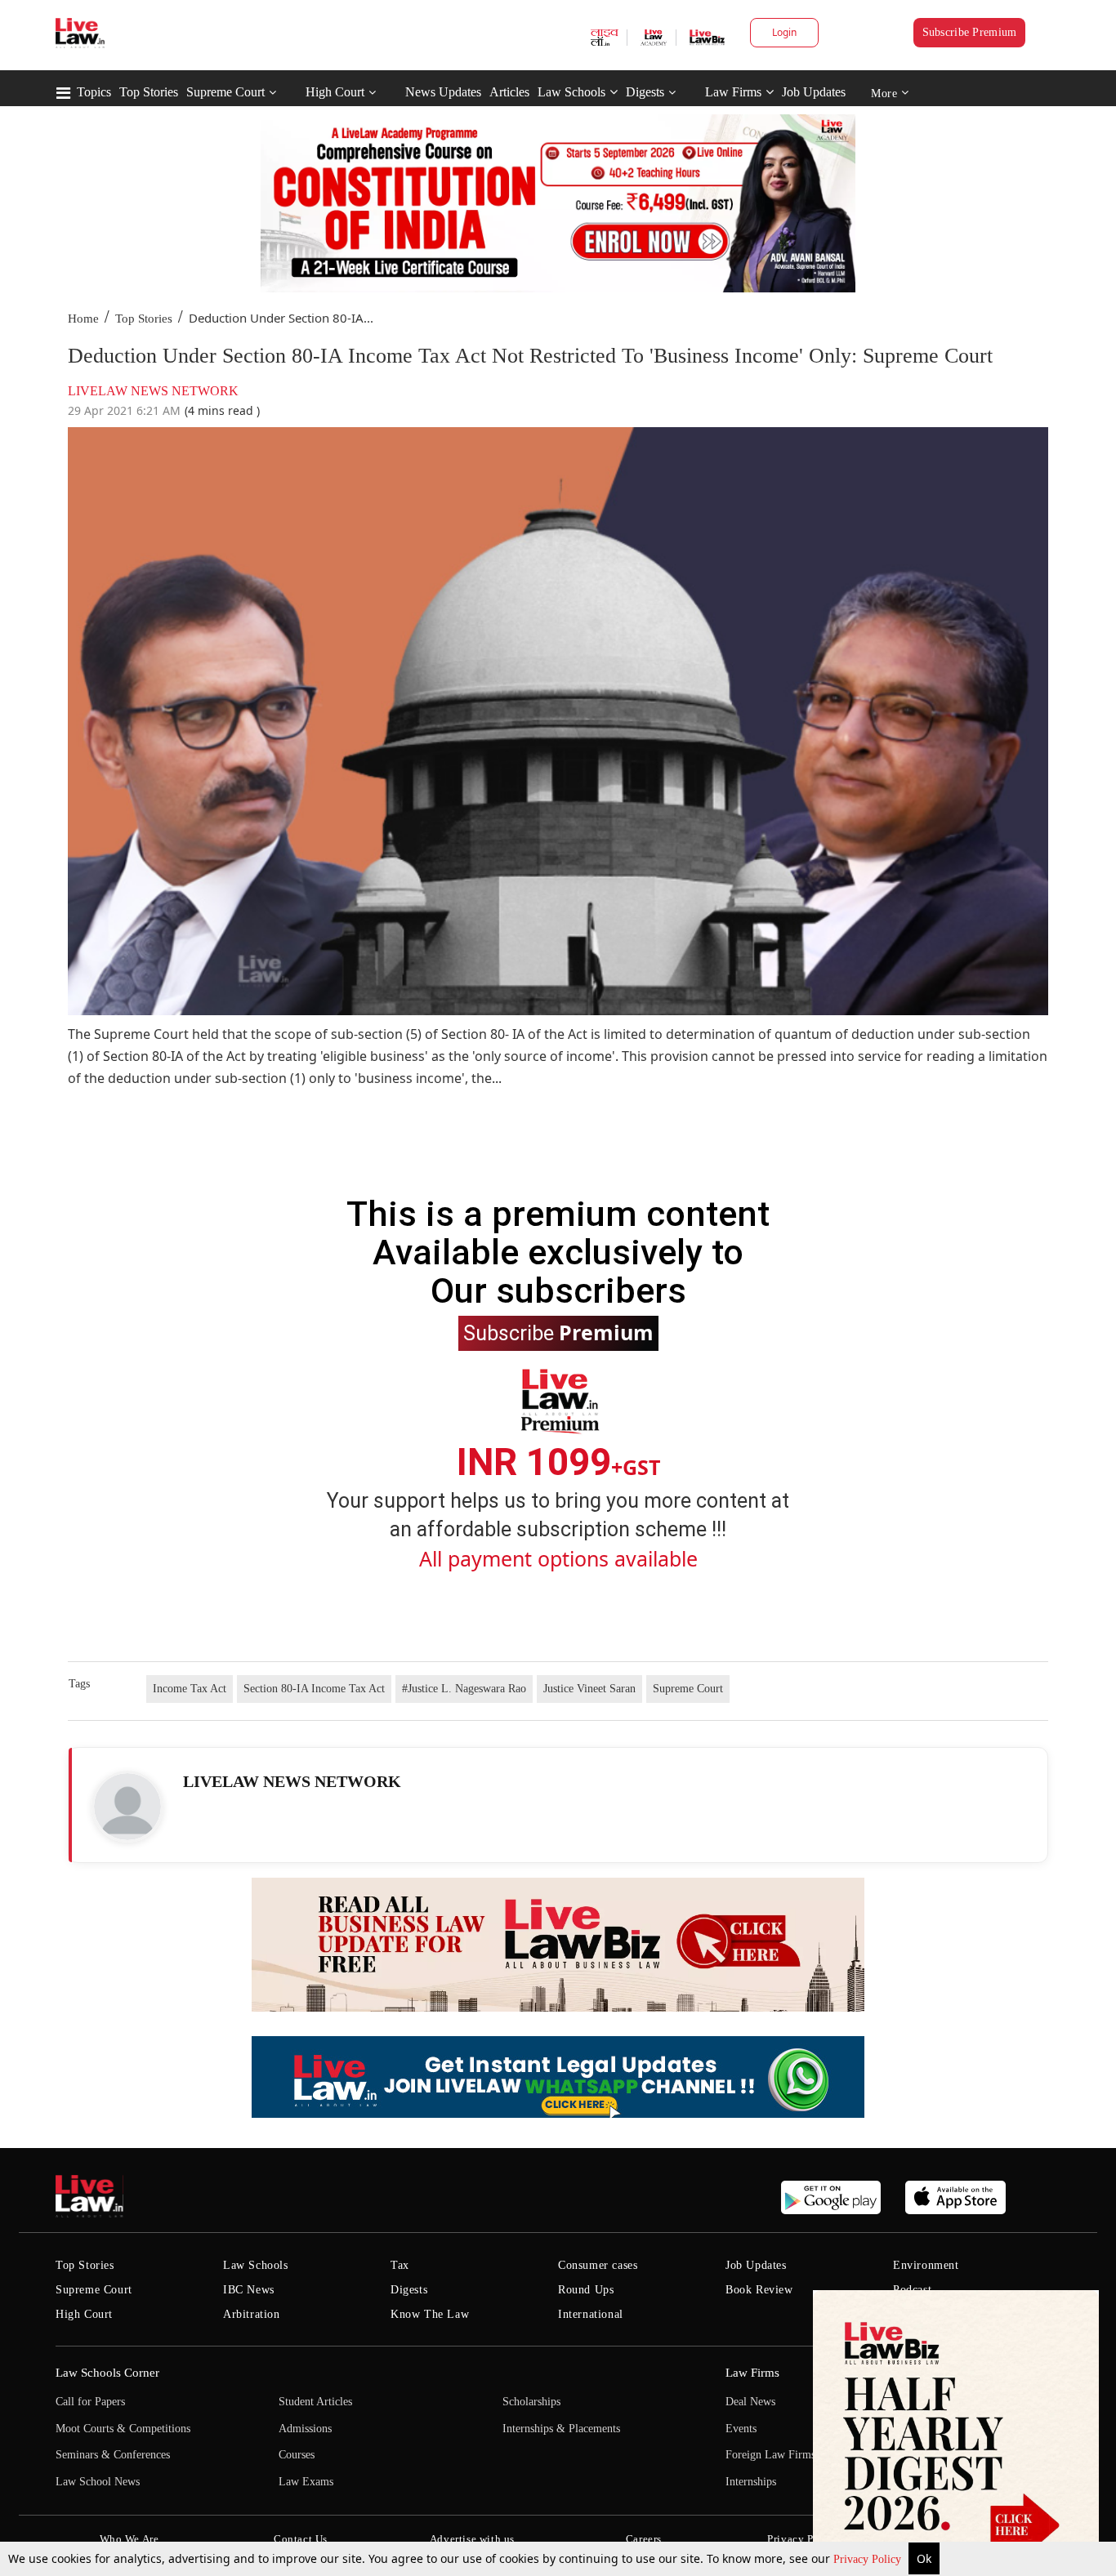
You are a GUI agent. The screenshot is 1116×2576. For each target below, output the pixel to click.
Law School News (98, 2482)
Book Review (759, 2290)
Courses (297, 2455)
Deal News (750, 2402)
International (591, 2314)
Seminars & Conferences (113, 2455)
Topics (94, 92)
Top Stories (149, 92)
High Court (335, 92)
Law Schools (571, 92)
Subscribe (558, 1332)
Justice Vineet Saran (589, 1689)
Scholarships (531, 2402)
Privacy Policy (869, 2559)
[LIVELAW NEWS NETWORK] (127, 1807)
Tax (400, 2265)
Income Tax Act (190, 1689)
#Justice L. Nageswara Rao (464, 1689)
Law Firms (733, 92)
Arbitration (252, 2314)
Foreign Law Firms (770, 2455)
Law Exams (306, 2482)
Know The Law (430, 2314)
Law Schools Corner (107, 2373)
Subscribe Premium (970, 32)
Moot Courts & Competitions (123, 2429)
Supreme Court (225, 92)
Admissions (305, 2429)
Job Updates (814, 92)
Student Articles (315, 2402)
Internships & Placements (561, 2429)
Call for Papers (90, 2402)
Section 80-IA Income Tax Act (314, 1689)
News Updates (443, 92)
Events (741, 2429)
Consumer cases (598, 2265)
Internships (751, 2482)
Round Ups (586, 2290)
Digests (645, 92)
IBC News (249, 2290)
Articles (509, 92)
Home (83, 319)
